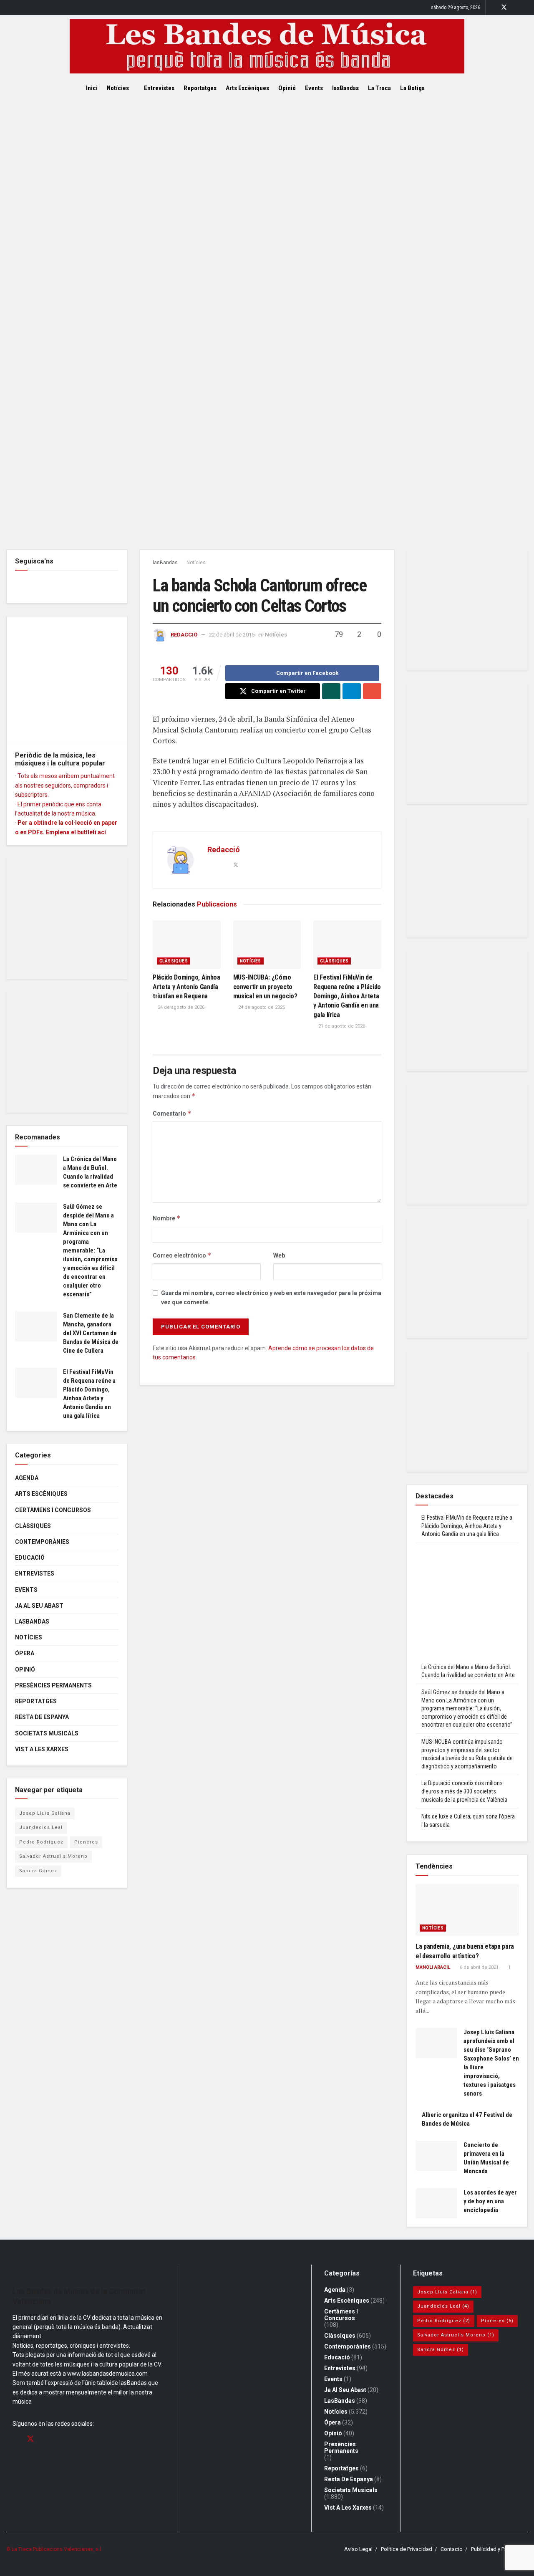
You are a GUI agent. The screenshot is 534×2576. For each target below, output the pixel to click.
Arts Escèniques (247, 88)
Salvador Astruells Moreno (53, 1856)
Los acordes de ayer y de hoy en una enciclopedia (490, 2201)
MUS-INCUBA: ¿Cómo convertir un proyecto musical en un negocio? (265, 987)
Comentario (172, 1113)
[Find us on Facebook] (493, 8)
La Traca (379, 88)
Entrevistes (159, 88)
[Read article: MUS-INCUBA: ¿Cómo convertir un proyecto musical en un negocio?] (267, 945)
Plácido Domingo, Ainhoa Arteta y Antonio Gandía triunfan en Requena (186, 987)
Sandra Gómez (38, 1871)
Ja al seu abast (39, 1606)
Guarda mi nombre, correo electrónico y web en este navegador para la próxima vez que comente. (271, 1298)
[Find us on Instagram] (515, 8)
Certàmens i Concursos (53, 1510)
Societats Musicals (47, 1733)
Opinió (287, 88)
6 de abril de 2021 (479, 1967)
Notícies (118, 88)
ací (102, 832)
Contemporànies (42, 1542)
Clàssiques (174, 961)
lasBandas (345, 88)
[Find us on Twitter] (504, 8)
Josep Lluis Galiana (45, 1813)
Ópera (25, 1653)
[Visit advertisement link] (267, 324)
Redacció (184, 635)
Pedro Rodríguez (41, 1842)
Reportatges (200, 88)
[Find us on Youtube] (525, 8)
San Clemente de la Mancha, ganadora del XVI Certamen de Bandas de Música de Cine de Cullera (91, 1333)
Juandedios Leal (41, 1827)
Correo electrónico (182, 1255)
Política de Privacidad (407, 2549)
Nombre (167, 1218)
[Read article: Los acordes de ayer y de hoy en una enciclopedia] (436, 2203)
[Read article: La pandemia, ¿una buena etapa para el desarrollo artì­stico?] (467, 1910)
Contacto (452, 2549)
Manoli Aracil (433, 1967)
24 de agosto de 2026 (180, 1007)
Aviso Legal (358, 2549)
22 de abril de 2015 (232, 635)
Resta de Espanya (42, 1717)
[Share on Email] (372, 691)
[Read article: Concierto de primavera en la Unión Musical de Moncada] (436, 2156)
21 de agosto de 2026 (341, 1026)
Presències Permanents (53, 1685)
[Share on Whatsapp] (331, 691)
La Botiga (412, 88)
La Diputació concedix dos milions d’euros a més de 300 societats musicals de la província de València (464, 1791)
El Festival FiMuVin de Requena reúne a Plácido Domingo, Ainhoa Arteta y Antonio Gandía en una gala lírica (347, 996)
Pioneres (86, 1842)
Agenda (27, 1478)
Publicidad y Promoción (499, 2549)
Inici (92, 88)
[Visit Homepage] (267, 46)
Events (314, 88)
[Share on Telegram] (352, 691)
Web (279, 1255)
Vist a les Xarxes (42, 1749)
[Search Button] (445, 88)
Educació (30, 1558)
